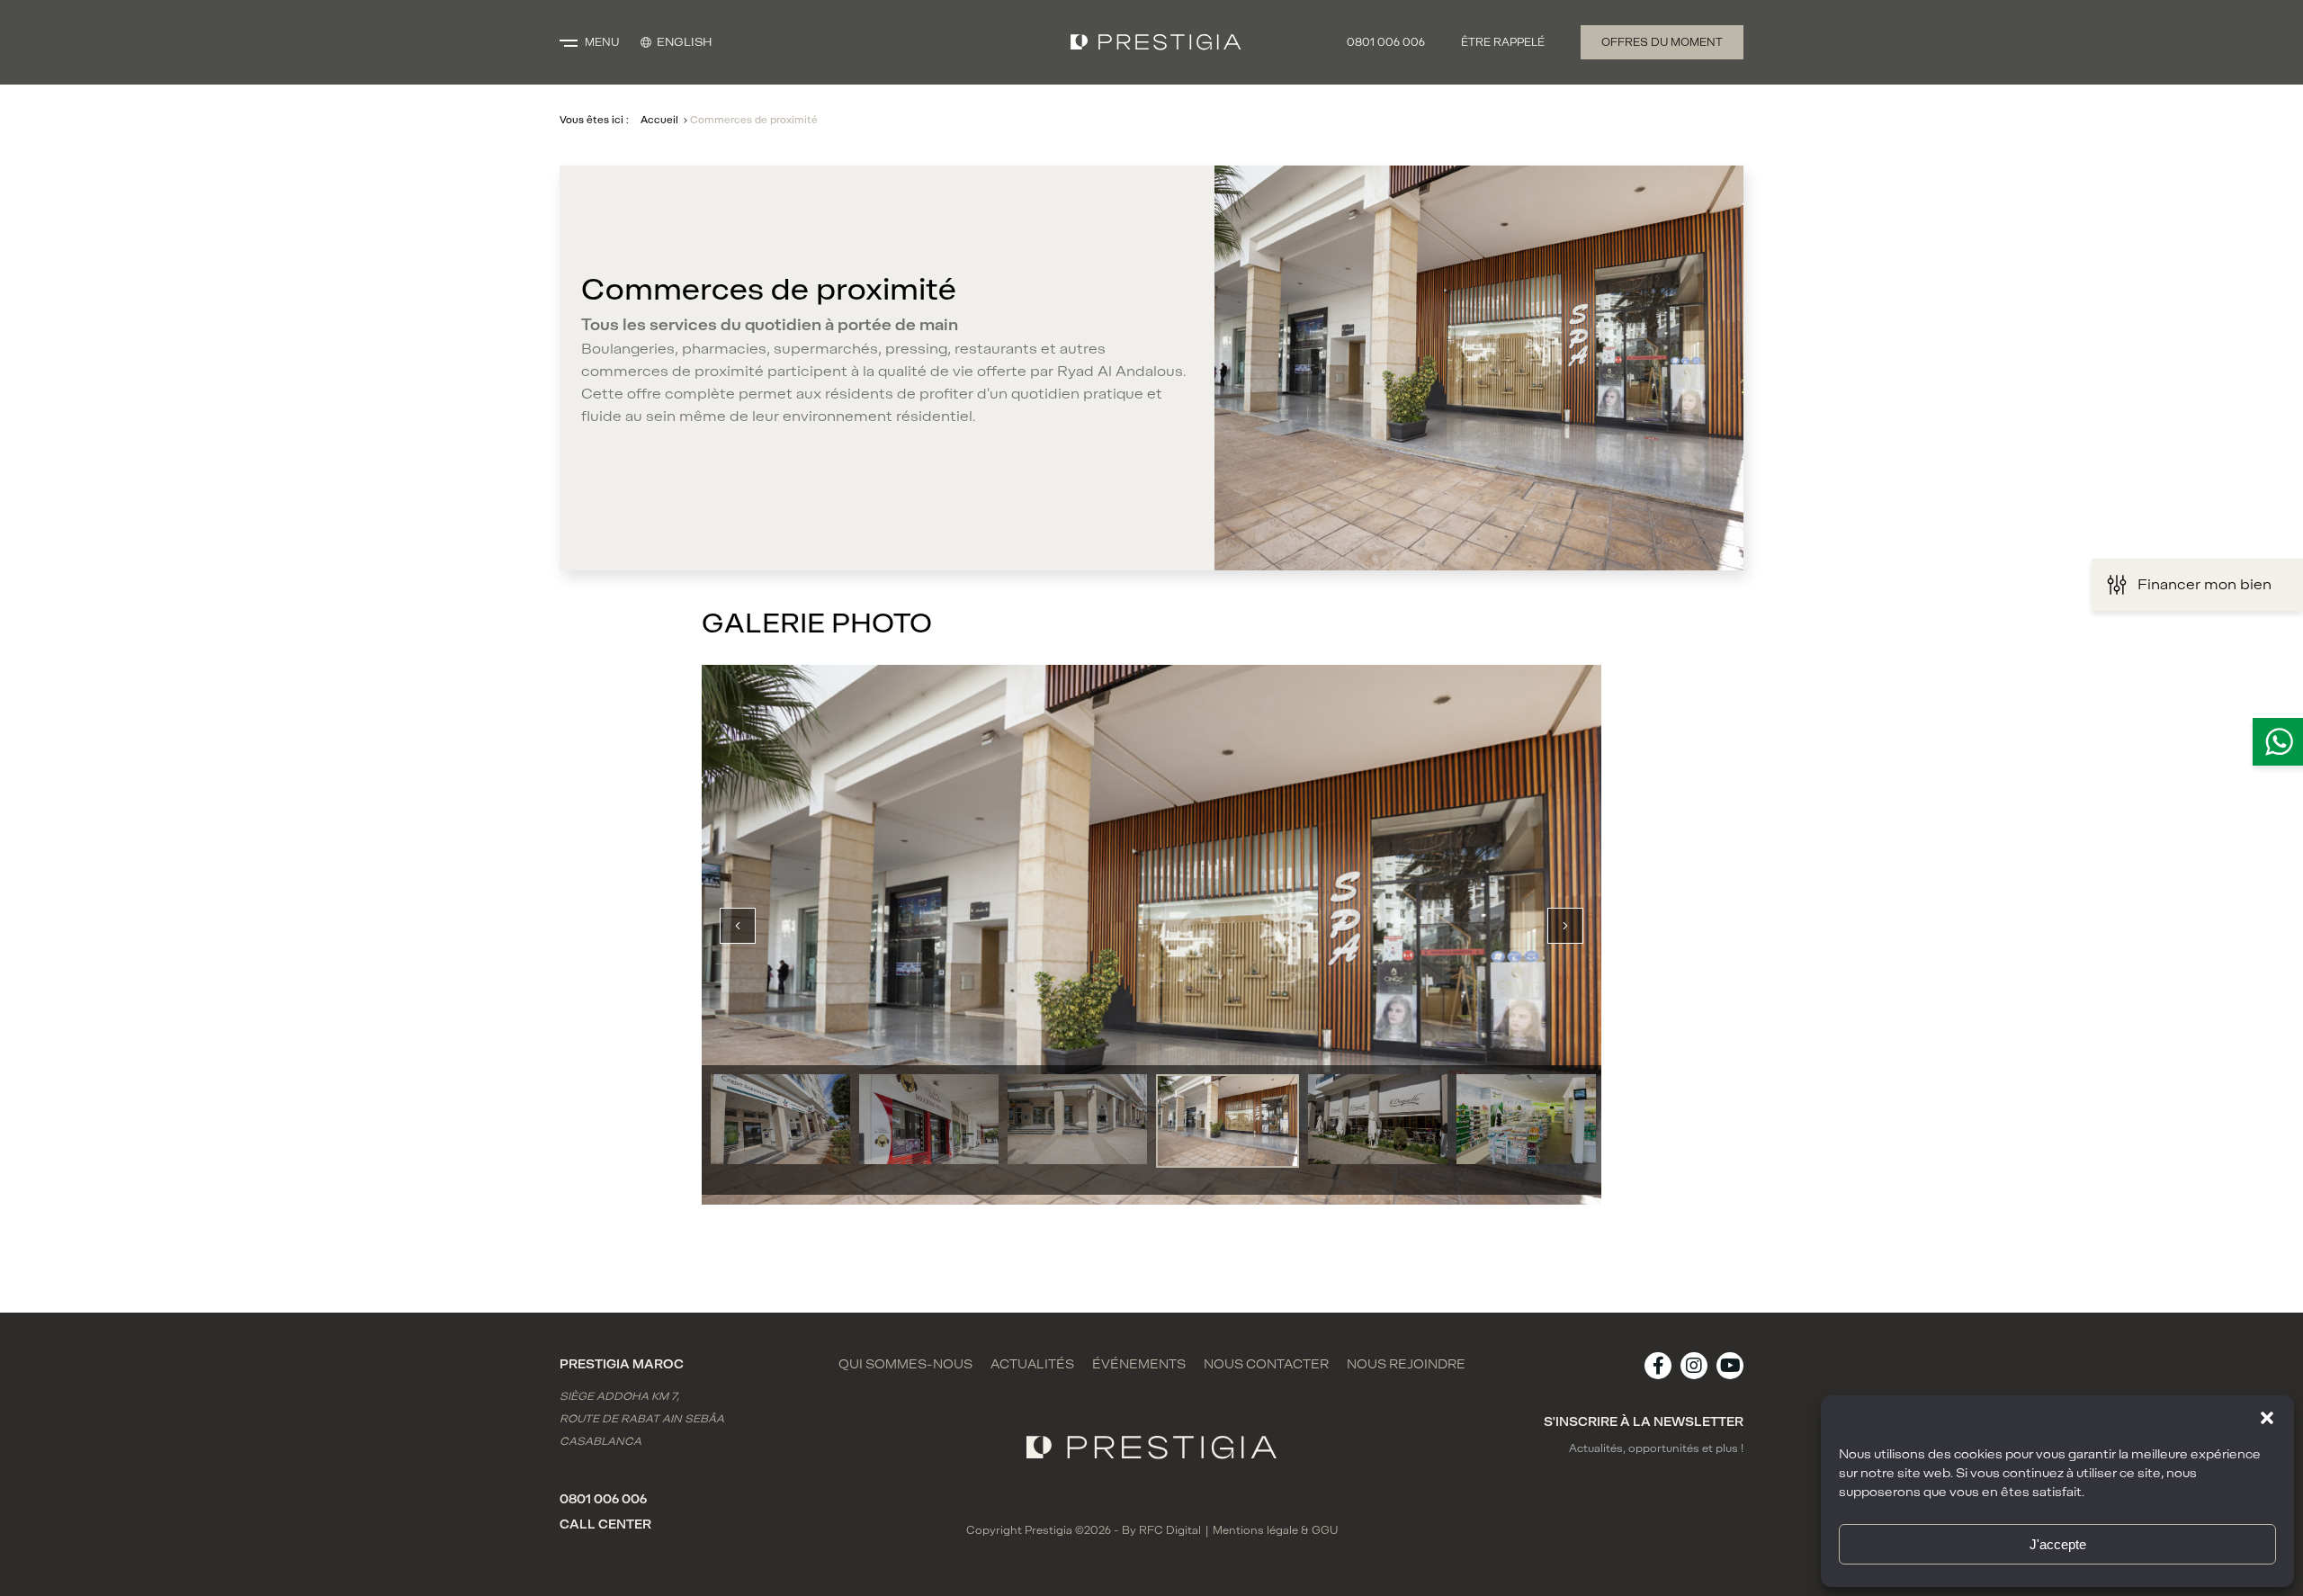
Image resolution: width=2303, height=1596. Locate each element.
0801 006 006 (1386, 42)
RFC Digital (1170, 1530)
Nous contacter (1266, 1365)
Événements (1139, 1365)
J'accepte (2058, 1544)
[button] (2267, 1418)
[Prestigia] (1156, 42)
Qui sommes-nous (905, 1365)
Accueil (659, 120)
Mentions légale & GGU (1275, 1530)
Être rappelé (1503, 42)
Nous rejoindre (1406, 1365)
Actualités (1032, 1365)
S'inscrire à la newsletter (1644, 1422)
